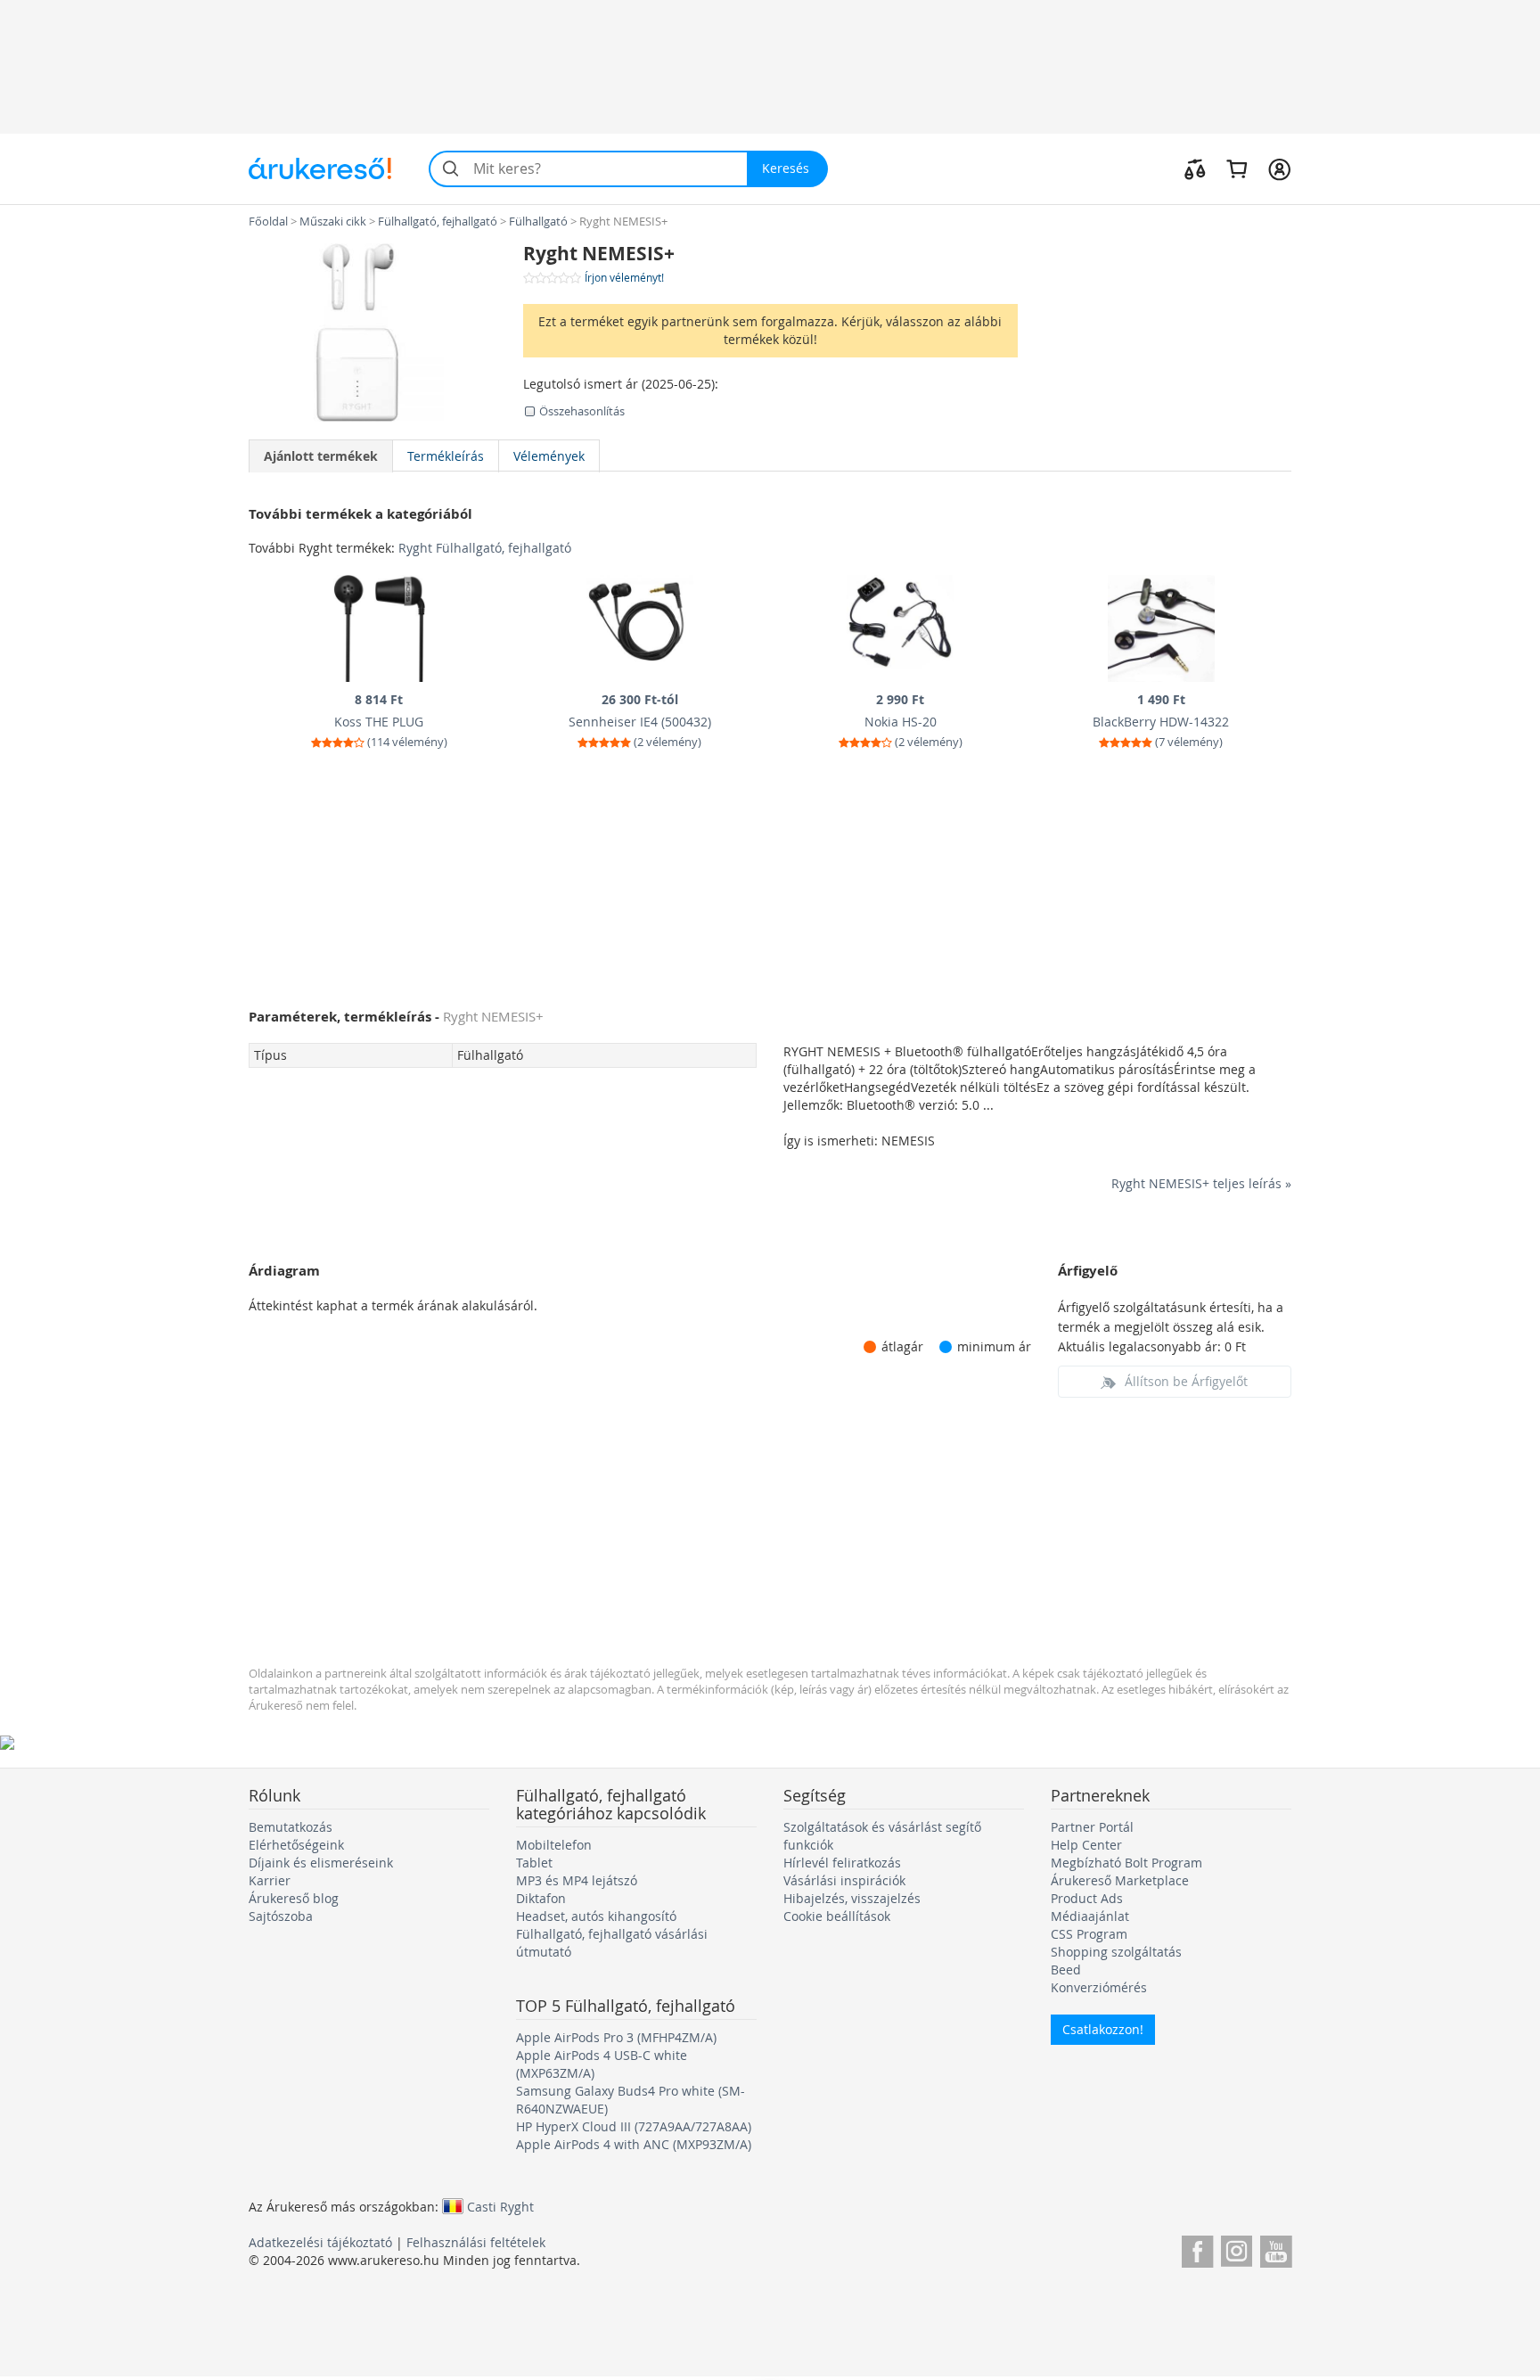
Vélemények (549, 456)
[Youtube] (1276, 2249)
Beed (1066, 1970)
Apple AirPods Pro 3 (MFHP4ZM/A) (616, 2037)
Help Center (1086, 1845)
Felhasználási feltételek (476, 2242)
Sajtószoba (281, 1916)
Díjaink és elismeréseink (321, 1863)
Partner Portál (1092, 1827)
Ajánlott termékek (321, 456)
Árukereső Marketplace (1120, 1880)
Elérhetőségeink (296, 1845)
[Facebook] (1197, 2249)
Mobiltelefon (554, 1845)
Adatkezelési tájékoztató (320, 2242)
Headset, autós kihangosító (596, 1916)
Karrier (270, 1880)
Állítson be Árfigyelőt (1186, 1381)
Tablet (534, 1863)
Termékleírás (446, 456)
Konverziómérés (1099, 1987)
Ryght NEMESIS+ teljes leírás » (1201, 1183)
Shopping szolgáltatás (1116, 1952)
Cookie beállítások (837, 1916)
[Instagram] (1237, 2249)
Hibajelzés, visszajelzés (852, 1898)
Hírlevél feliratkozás (842, 1863)
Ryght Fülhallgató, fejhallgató (485, 548)
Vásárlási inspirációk (844, 1880)
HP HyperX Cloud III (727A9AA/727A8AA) (634, 2126)
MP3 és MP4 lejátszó (577, 1880)
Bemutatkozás (291, 1827)
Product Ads (1087, 1898)
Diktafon (541, 1898)
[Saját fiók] (1279, 168)
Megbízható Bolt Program (1126, 1863)
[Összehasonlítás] (1195, 168)
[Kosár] (1237, 168)
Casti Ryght (500, 2206)
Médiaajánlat (1090, 1916)
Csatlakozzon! (1103, 2029)
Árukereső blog (294, 1898)
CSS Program (1089, 1934)
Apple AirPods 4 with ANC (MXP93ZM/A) (634, 2144)
